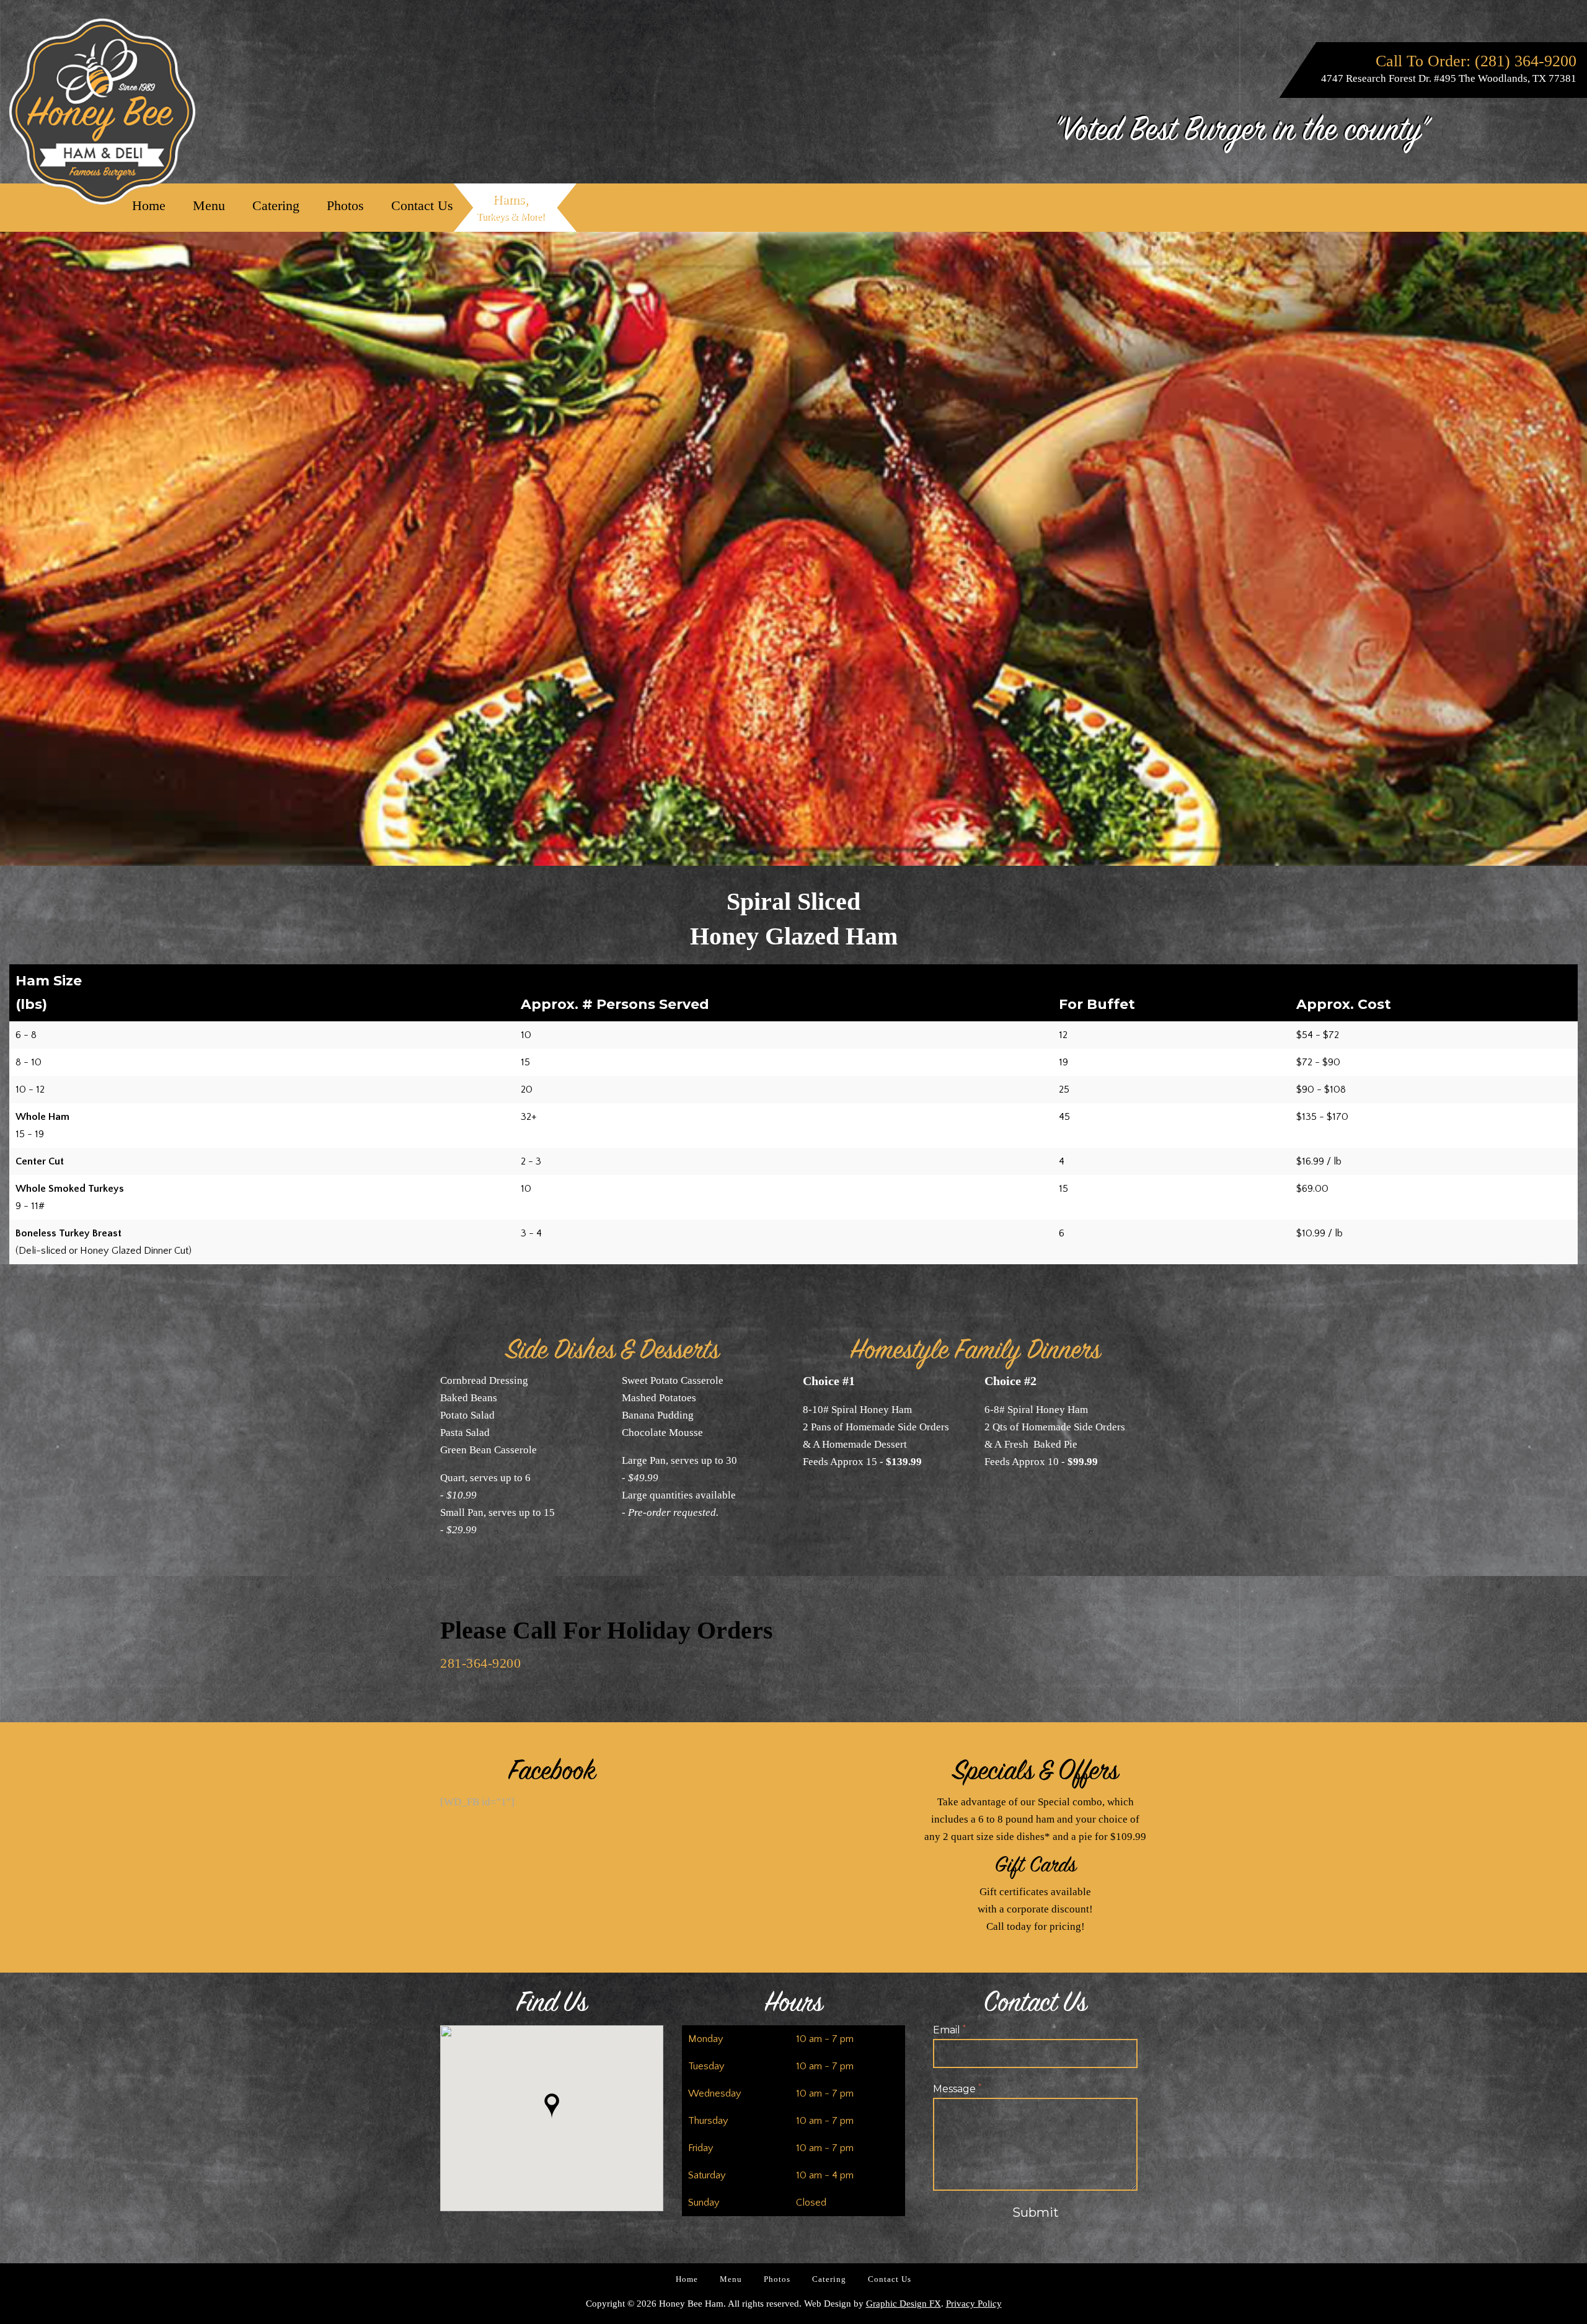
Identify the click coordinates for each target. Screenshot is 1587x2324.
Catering (276, 205)
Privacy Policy (974, 2304)
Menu (209, 205)
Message (957, 2089)
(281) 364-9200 (1526, 61)
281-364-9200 (480, 1663)
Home (149, 205)
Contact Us (422, 205)
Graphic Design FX (904, 2304)
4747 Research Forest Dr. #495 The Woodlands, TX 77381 (1449, 78)
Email (949, 2030)
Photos (345, 205)
